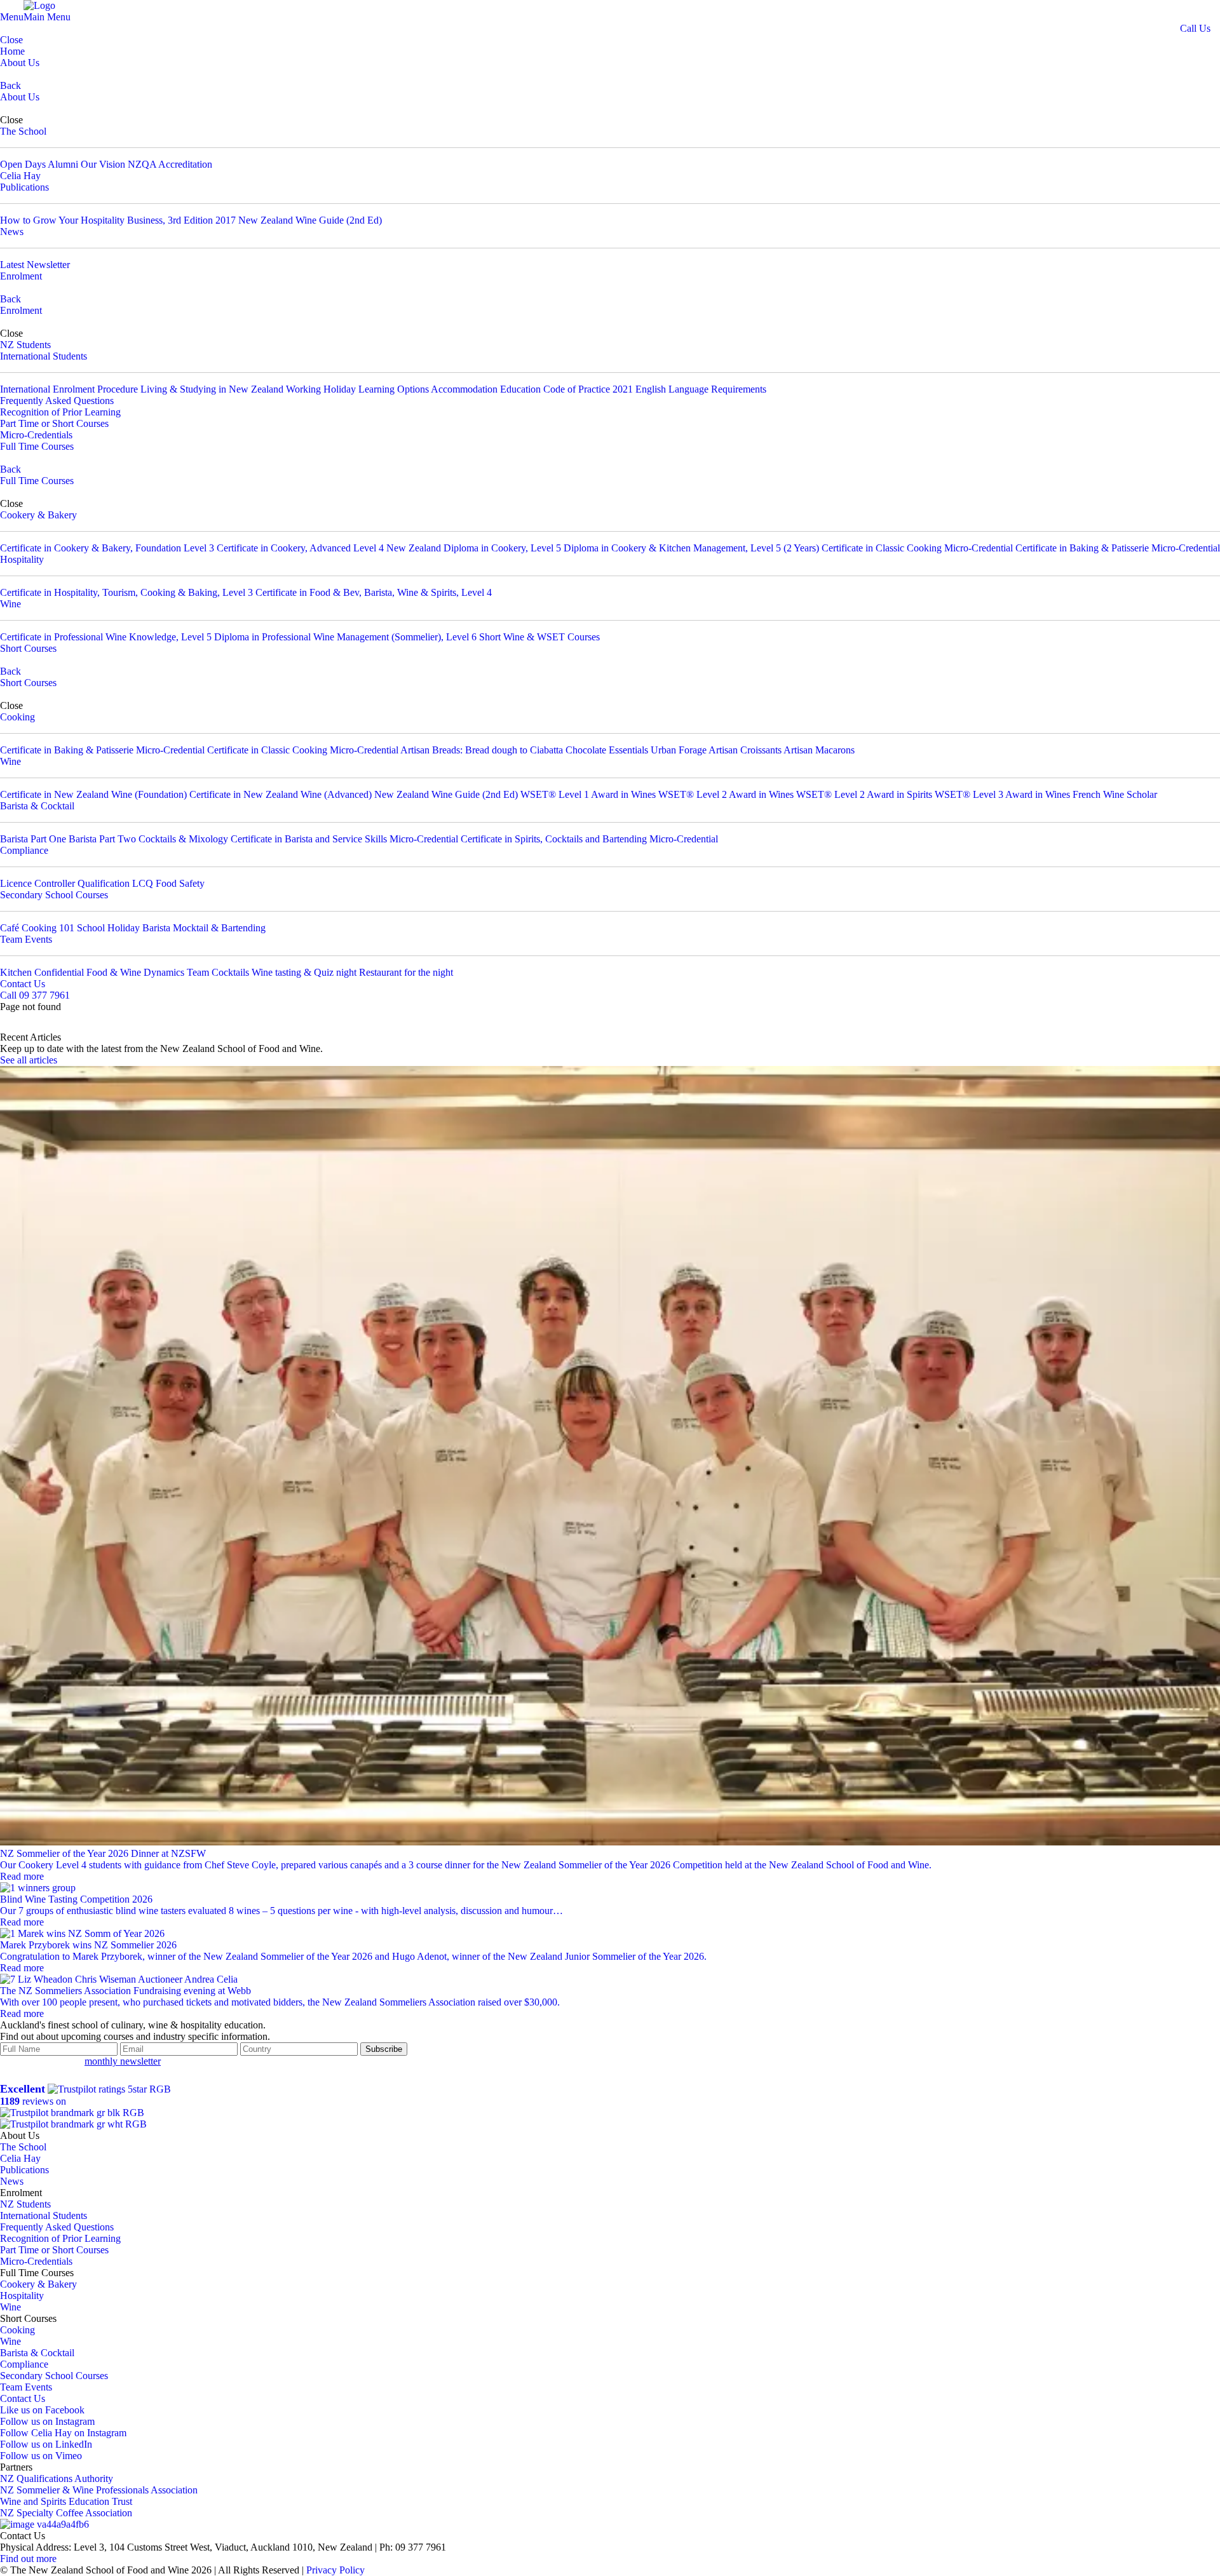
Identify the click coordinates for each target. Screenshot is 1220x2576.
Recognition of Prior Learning (60, 412)
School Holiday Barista (124, 928)
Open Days (23, 164)
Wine (10, 604)
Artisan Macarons (819, 750)
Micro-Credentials (36, 435)
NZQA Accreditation (170, 164)
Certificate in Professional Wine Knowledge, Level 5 (106, 637)
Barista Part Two (102, 839)
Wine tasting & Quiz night (304, 972)
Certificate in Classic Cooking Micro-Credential (917, 548)
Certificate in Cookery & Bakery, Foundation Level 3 (107, 548)
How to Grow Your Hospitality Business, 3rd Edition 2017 (118, 220)
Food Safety (180, 883)
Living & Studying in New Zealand (212, 389)
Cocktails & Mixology (183, 839)
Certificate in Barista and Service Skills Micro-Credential (344, 839)
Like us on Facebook (42, 2410)
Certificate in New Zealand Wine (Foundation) (93, 794)
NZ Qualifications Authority (57, 2478)
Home (12, 51)
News (12, 232)
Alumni (63, 164)
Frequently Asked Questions (57, 401)
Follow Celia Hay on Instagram (63, 2433)
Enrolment (21, 276)
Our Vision (103, 164)
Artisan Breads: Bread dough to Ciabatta (482, 750)
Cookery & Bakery (38, 515)
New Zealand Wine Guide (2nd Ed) (310, 220)
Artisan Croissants (745, 750)
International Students (44, 356)
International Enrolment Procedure (69, 389)
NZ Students (25, 345)
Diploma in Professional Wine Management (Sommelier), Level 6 (345, 637)
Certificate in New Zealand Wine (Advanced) (281, 794)
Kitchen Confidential (42, 972)
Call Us (1195, 28)
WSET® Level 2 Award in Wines (726, 794)
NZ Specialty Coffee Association (66, 2513)
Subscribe (384, 2049)
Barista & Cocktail (37, 806)
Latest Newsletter (35, 265)
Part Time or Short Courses (54, 423)
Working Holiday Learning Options (357, 389)
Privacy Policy (335, 2570)
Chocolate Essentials (608, 750)
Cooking (17, 717)
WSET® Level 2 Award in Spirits (864, 794)
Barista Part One (33, 839)
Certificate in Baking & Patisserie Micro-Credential (1118, 548)
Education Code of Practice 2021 (566, 389)
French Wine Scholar (1115, 794)
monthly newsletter (123, 2061)
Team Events (26, 939)
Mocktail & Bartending (219, 928)
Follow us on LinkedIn (46, 2444)
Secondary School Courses (54, 895)
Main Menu (47, 17)
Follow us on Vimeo (41, 2456)
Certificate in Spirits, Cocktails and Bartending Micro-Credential (589, 839)
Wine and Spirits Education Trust (66, 2501)
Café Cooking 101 (37, 928)
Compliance (24, 850)
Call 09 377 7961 (35, 995)
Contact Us (23, 984)
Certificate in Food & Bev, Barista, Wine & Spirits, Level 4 (374, 592)
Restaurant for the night (406, 972)
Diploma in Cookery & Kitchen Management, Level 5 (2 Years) (691, 548)
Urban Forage (679, 750)
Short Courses (28, 648)
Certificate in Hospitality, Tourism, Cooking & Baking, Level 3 (126, 592)
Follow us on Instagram (47, 2421)
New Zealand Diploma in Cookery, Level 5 (474, 548)
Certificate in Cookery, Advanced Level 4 (300, 548)
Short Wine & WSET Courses (539, 637)
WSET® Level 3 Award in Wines (1002, 794)
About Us (20, 63)
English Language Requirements (701, 389)
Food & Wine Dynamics (135, 972)
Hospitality (22, 559)
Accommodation (464, 389)
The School (23, 131)
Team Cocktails (218, 972)
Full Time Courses (37, 446)
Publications (24, 187)
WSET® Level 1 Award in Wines (588, 794)
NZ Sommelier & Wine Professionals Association (99, 2490)
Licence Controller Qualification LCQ (77, 883)
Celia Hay (20, 176)
